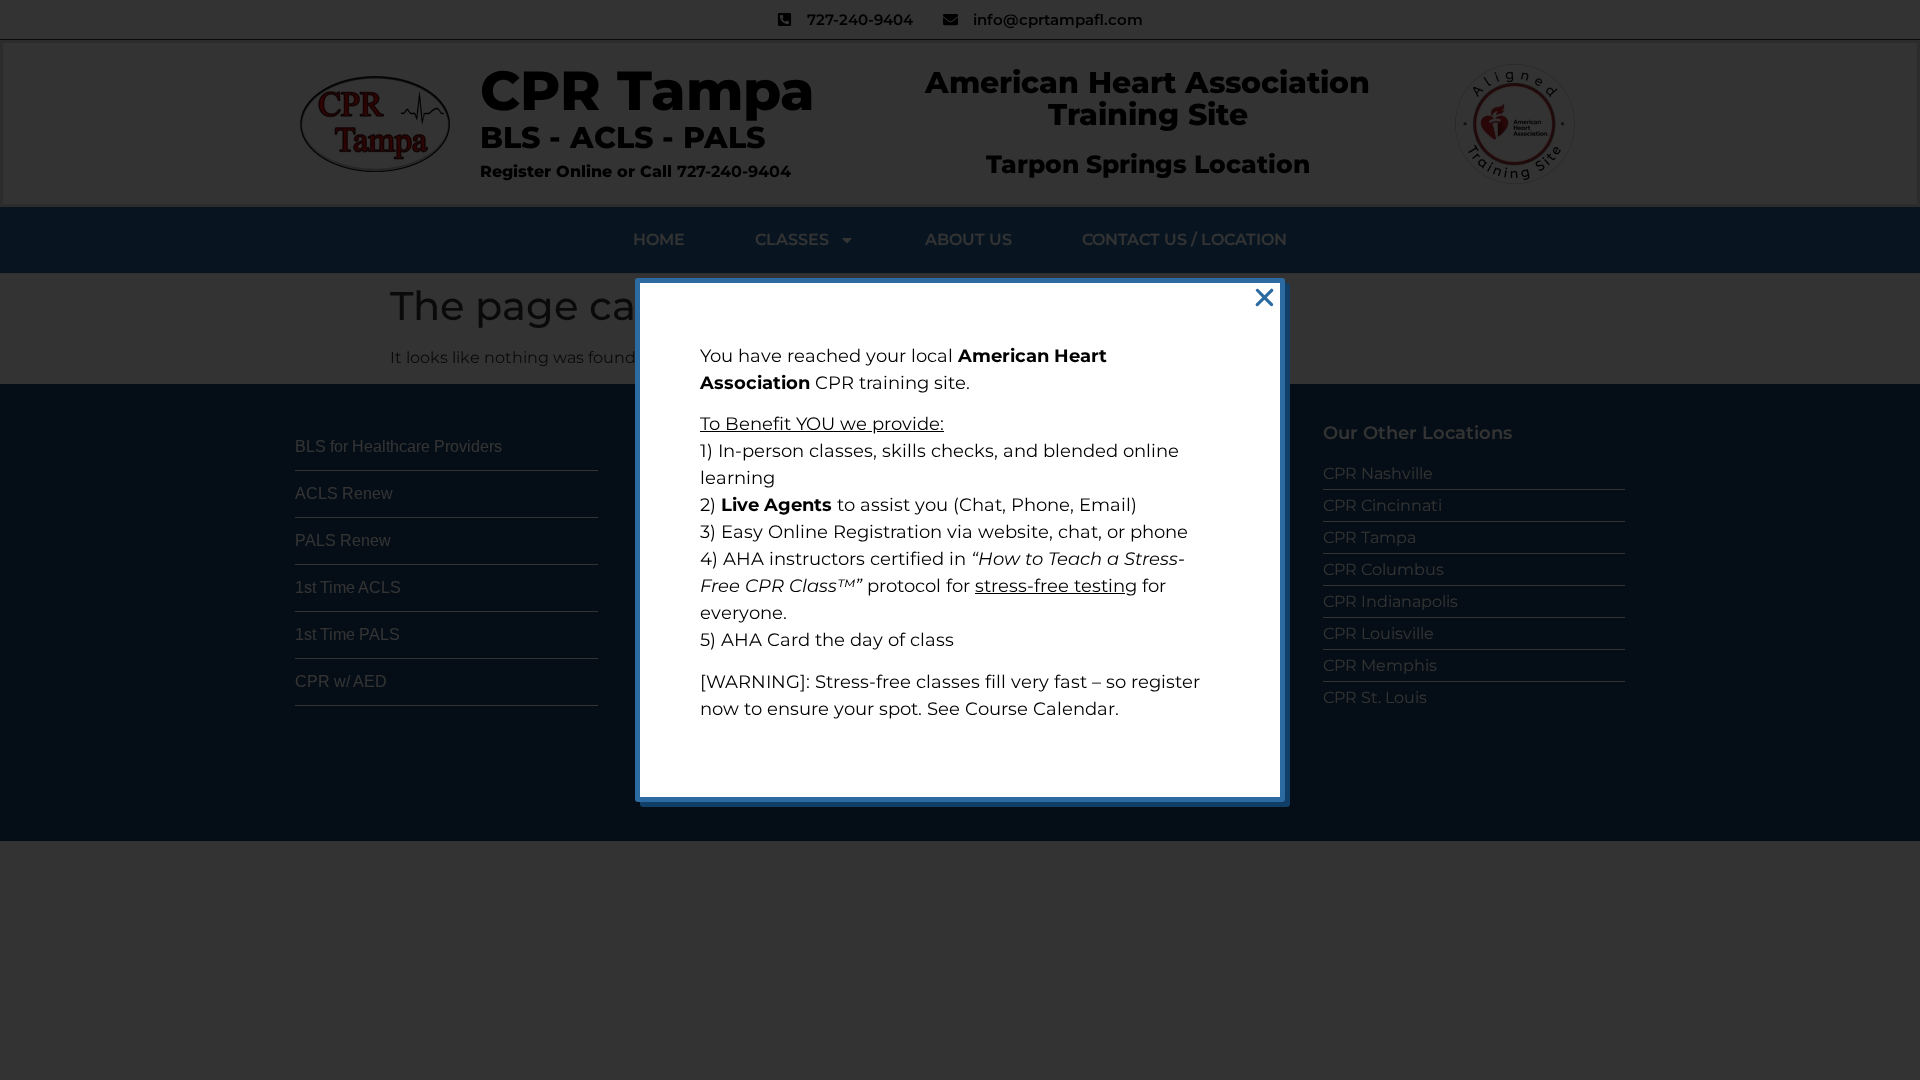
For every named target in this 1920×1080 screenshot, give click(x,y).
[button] (1264, 297)
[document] (960, 540)
